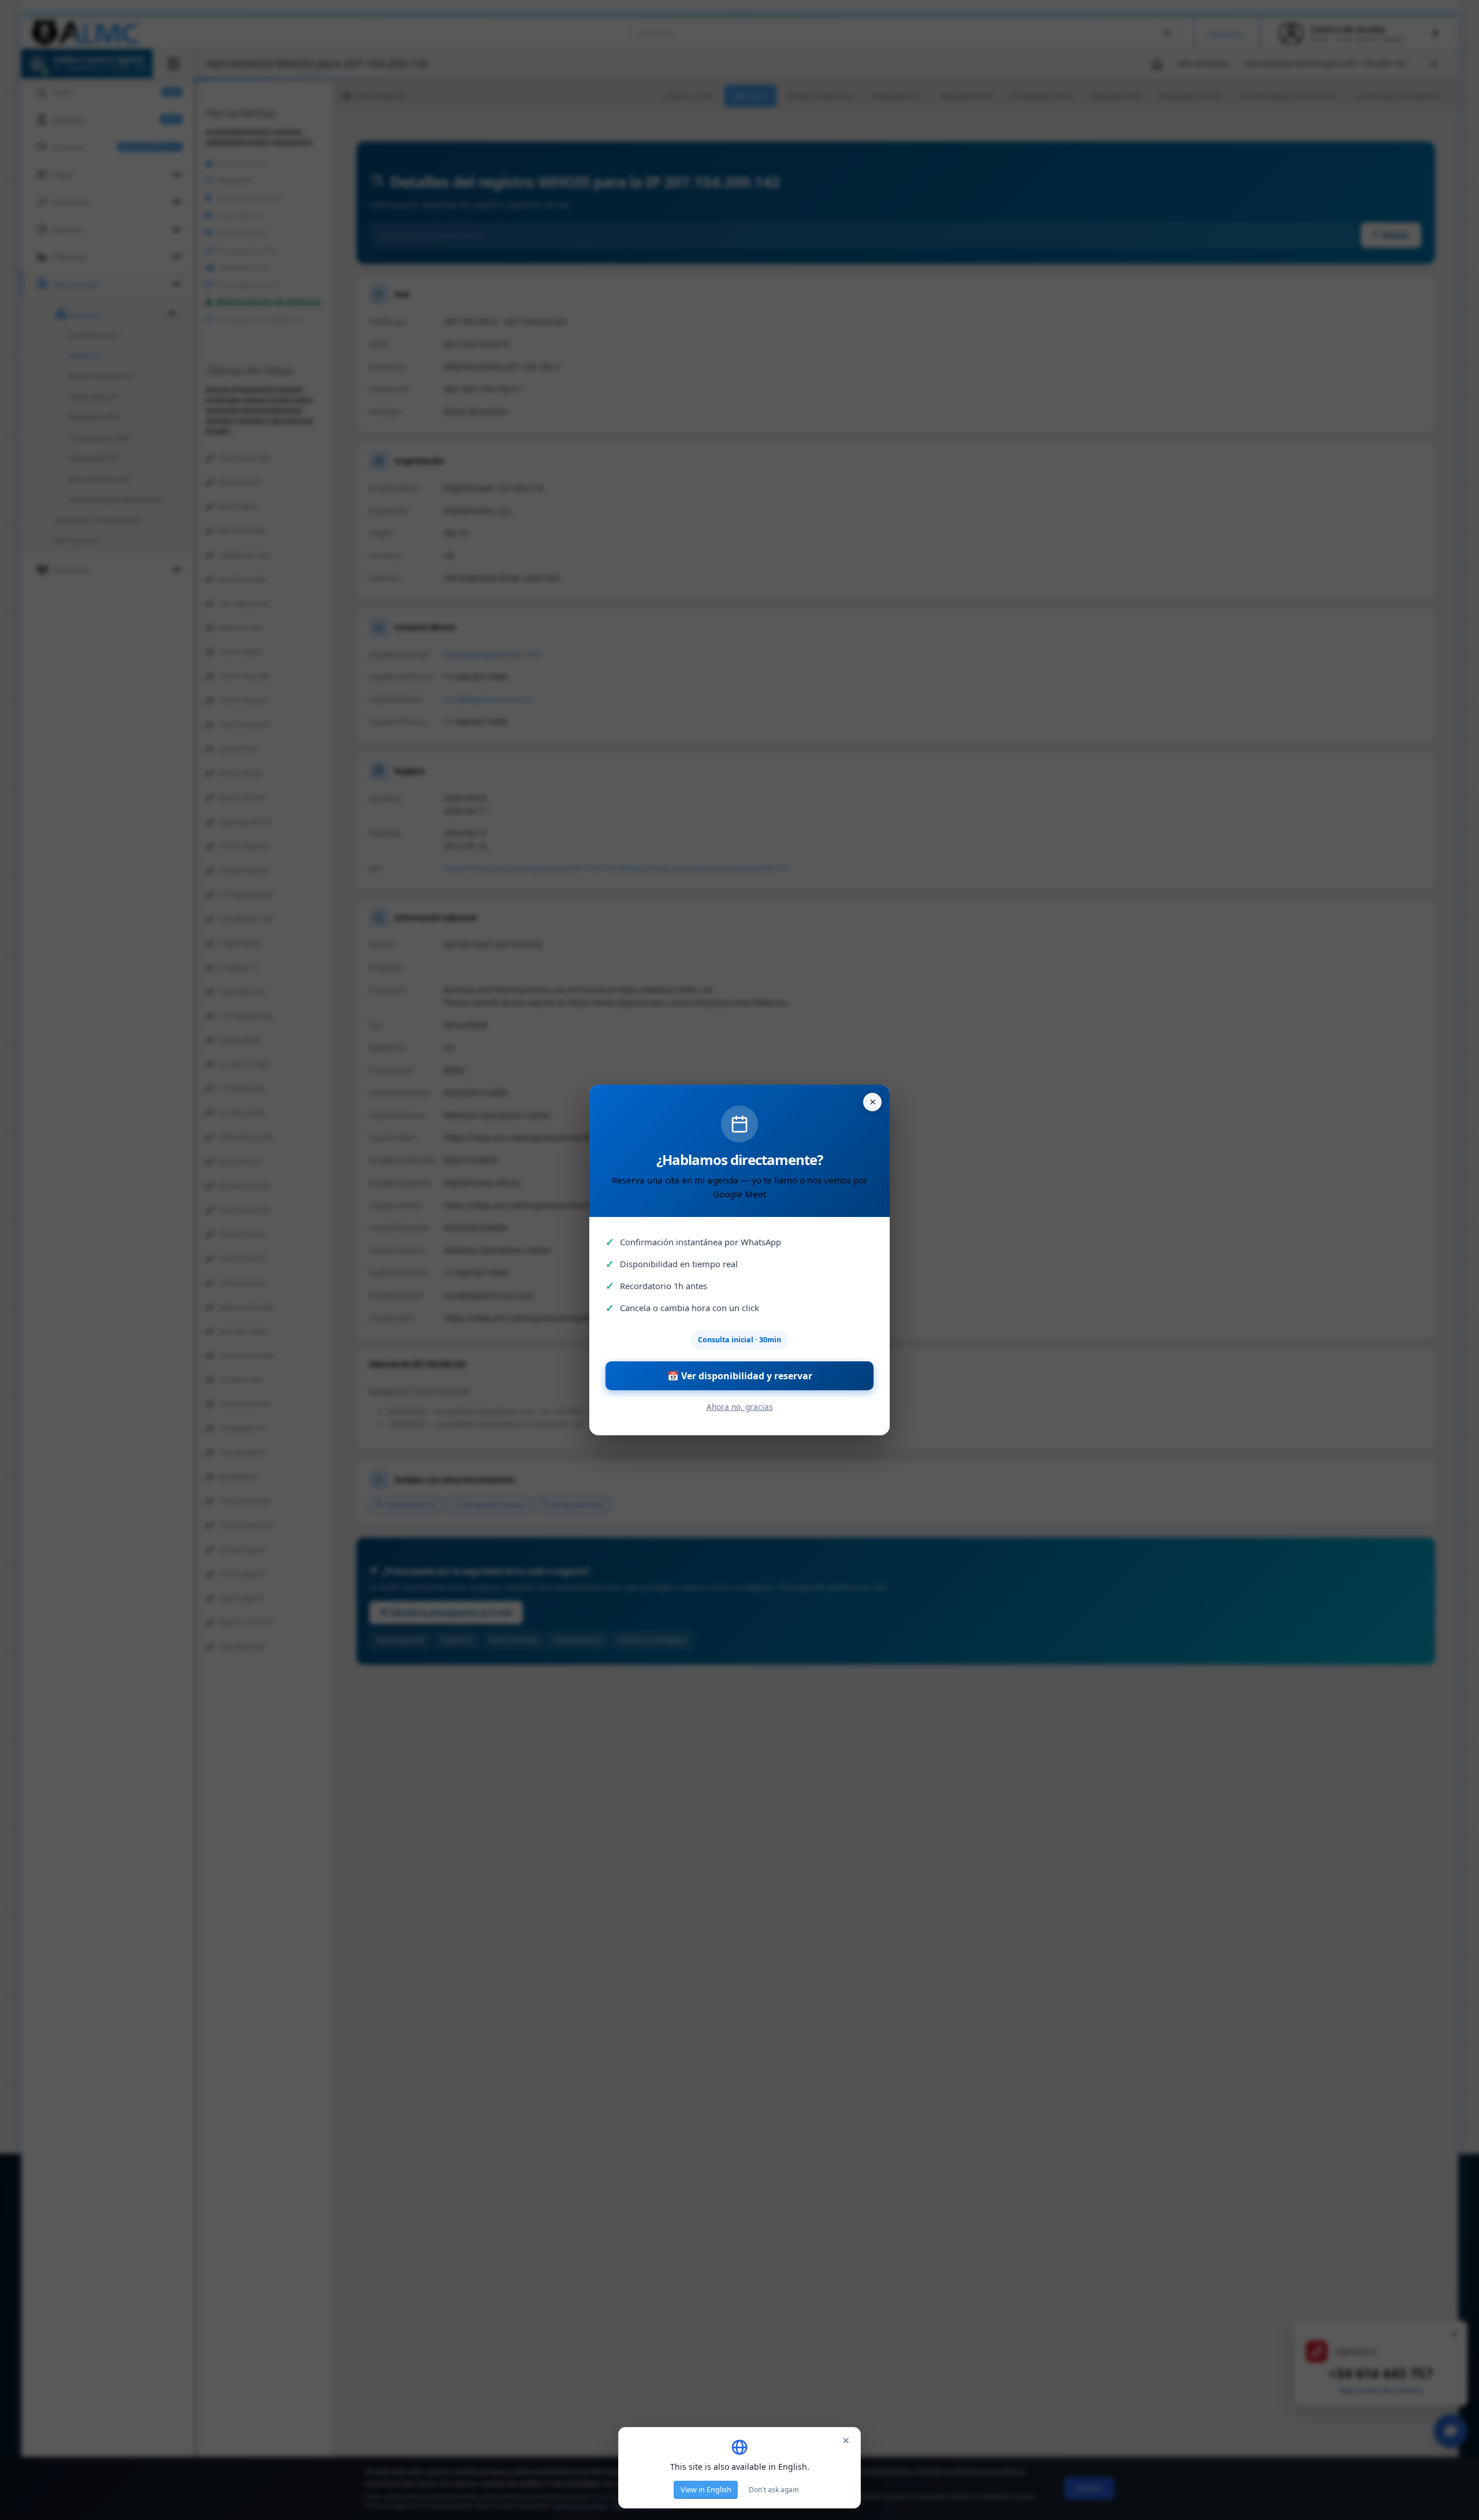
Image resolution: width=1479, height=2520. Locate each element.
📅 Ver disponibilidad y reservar (740, 1376)
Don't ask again (774, 2490)
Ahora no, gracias (740, 1407)
